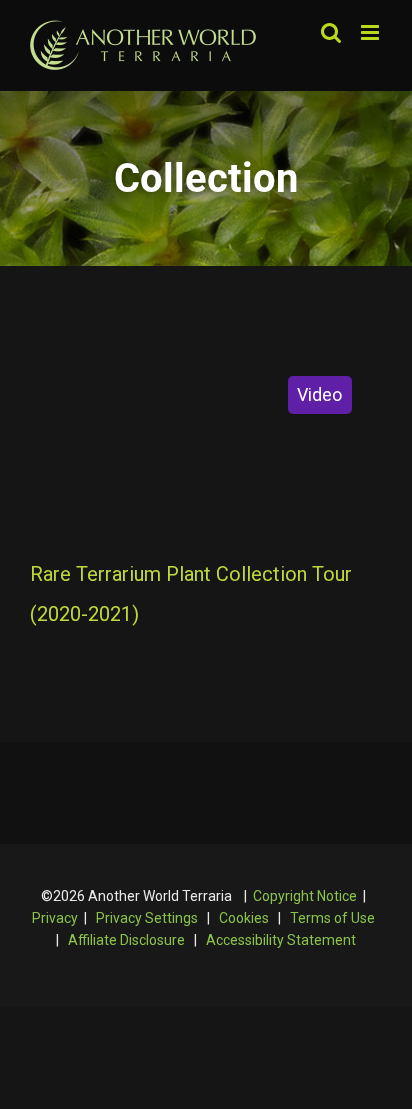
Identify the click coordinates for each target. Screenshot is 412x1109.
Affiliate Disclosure (126, 940)
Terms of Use (332, 918)
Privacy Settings (147, 918)
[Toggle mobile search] (331, 32)
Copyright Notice (305, 896)
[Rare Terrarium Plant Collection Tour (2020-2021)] (206, 445)
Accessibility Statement (281, 940)
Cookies (244, 918)
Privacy (55, 918)
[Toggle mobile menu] (371, 32)
